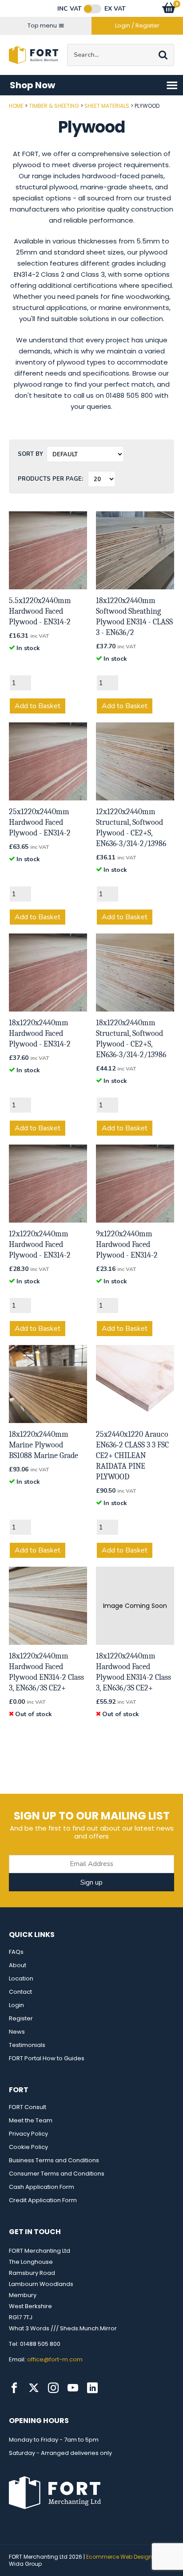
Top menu (42, 25)
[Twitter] (34, 2388)
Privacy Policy (28, 2134)
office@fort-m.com (55, 2359)
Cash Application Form (42, 2187)
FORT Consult (28, 2107)
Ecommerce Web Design (119, 2557)
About (18, 1965)
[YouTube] (73, 2388)
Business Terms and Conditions (54, 2160)
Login (16, 2005)
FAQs (16, 1952)
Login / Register (137, 25)
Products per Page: (50, 479)
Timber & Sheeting (54, 106)
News (17, 2032)
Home (16, 106)
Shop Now (32, 85)
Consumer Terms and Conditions (57, 2174)
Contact (20, 1992)
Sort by (30, 454)
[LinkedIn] (92, 2388)
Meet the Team (31, 2120)
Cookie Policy (28, 2147)
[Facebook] (14, 2388)
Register (21, 2018)
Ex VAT (115, 9)
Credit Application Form (43, 2200)
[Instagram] (53, 2388)
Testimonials (27, 2045)
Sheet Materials (107, 106)
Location (21, 1978)
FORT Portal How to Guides (47, 2058)
